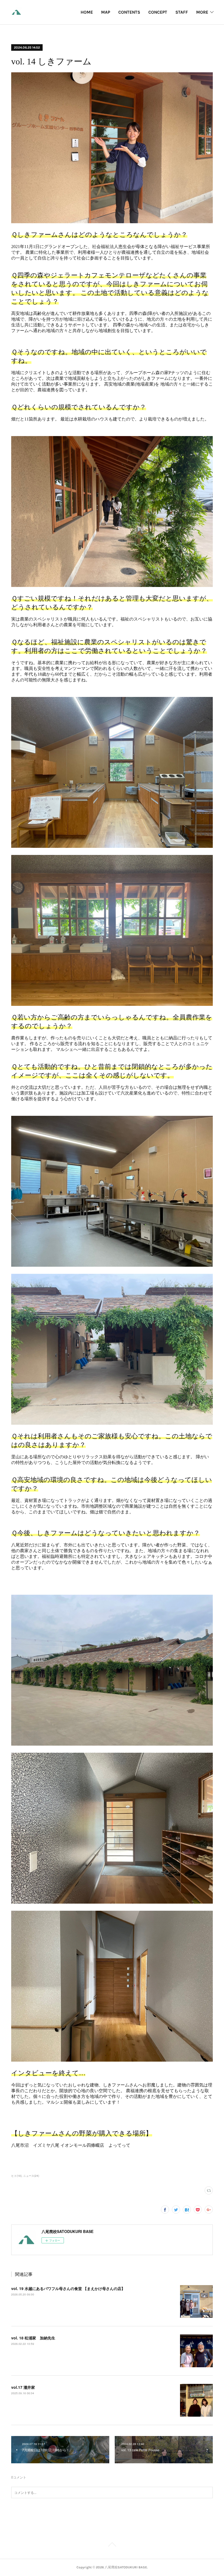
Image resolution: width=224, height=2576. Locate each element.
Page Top (112, 2545)
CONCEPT (158, 12)
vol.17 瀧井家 (23, 2387)
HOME (87, 12)
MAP (106, 12)
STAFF (182, 12)
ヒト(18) (16, 2176)
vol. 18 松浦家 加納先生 (33, 2338)
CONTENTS (129, 12)
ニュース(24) (31, 2176)
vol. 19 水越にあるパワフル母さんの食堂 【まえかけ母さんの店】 (68, 2288)
